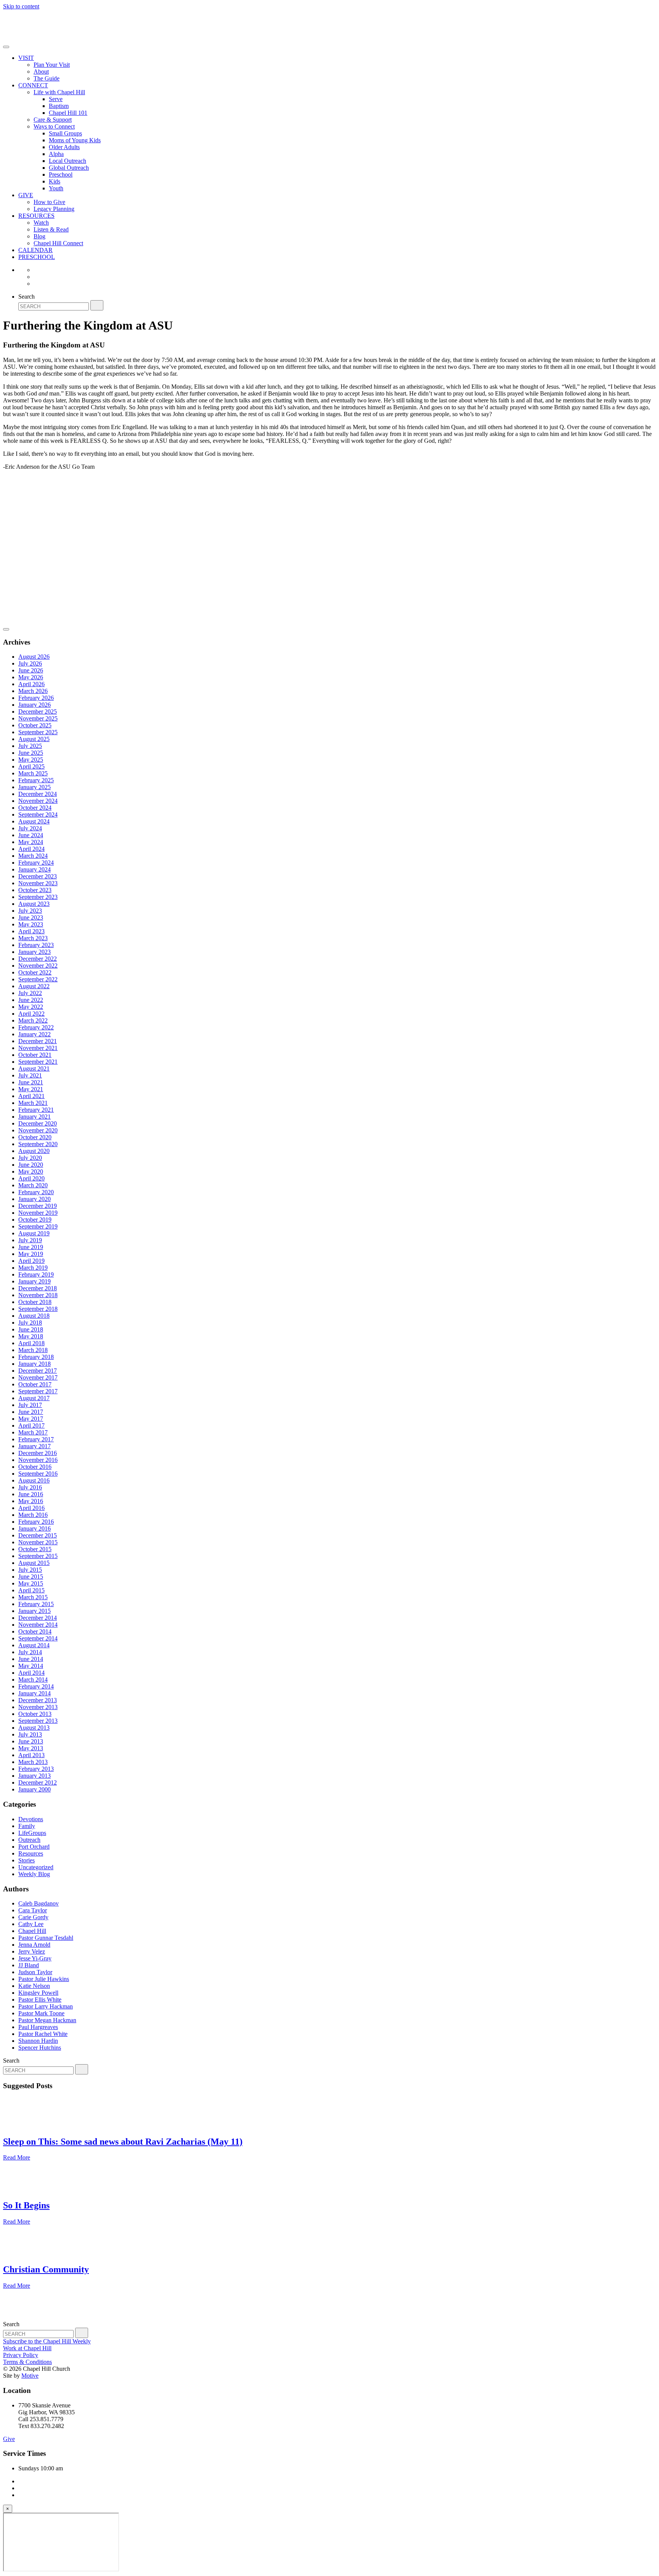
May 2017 (31, 1419)
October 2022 (35, 972)
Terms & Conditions (27, 2362)
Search (27, 297)
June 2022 (31, 1000)
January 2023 (35, 952)
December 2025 (38, 712)
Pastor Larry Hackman (46, 2006)
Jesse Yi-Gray (35, 1958)
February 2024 (36, 863)
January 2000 (35, 1789)
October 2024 (35, 808)
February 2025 (36, 780)
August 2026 (34, 657)
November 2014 (38, 1625)
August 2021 (34, 1069)
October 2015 (35, 1549)
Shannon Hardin (38, 2041)
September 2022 (38, 979)
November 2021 (38, 1048)
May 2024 (31, 842)
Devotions (31, 1819)
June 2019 (31, 1247)
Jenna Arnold (34, 1945)
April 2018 (31, 1343)
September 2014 (38, 1638)
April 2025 (31, 766)
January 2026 (35, 705)
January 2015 (35, 1611)
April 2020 (31, 1178)
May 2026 (31, 677)
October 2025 (35, 725)
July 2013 (30, 1734)
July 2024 (30, 828)
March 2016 (33, 1515)
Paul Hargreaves (38, 2027)
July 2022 (30, 993)
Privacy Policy (21, 2355)
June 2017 (31, 1412)
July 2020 (30, 1158)
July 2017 (30, 1405)
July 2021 (30, 1075)
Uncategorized (36, 1867)
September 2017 (38, 1391)
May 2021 (31, 1089)
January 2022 (35, 1034)
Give (9, 2439)
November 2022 (38, 966)
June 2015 (31, 1577)
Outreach (29, 1840)
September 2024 (38, 814)
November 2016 (38, 1460)
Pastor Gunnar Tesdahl (46, 1938)
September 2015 (38, 1556)
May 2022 (31, 1007)
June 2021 (31, 1082)
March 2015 (33, 1597)
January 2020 (35, 1199)
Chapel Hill (32, 1931)
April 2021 (31, 1096)
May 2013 (31, 1748)
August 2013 (34, 1728)
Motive (30, 2376)
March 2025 (33, 773)
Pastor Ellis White (40, 2000)
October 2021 (35, 1055)
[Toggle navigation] (6, 47)
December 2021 (38, 1041)
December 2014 (38, 1618)
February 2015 (36, 1604)
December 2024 (38, 794)
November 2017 (38, 1377)
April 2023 (31, 931)
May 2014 (31, 1666)
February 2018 (36, 1357)
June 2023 (31, 917)
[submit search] (97, 305)
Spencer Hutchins (40, 2048)
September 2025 (38, 732)
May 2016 (31, 1501)
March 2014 (33, 1680)
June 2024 (31, 835)
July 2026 (30, 663)
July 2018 (30, 1323)
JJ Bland (29, 1965)
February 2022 (36, 1027)
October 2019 (35, 1220)
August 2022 (34, 986)
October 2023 (35, 890)
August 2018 (34, 1316)
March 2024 (33, 856)
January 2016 (35, 1528)
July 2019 (30, 1240)
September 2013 (38, 1721)
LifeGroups (32, 1833)
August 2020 (34, 1151)
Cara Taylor (33, 1910)
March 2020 (33, 1185)
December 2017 (38, 1371)
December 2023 (38, 876)
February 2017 (36, 1439)
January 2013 (35, 1776)
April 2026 (31, 684)
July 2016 (30, 1487)
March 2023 (33, 938)
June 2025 (31, 753)
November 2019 (38, 1213)
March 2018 (33, 1350)
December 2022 (38, 959)
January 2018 (35, 1364)
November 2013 (38, 1707)
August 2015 (34, 1563)
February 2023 (36, 945)
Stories (27, 1860)
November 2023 (38, 883)
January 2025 (35, 787)
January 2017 (35, 1446)
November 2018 (38, 1295)
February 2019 (36, 1274)
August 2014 (34, 1645)
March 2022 (33, 1020)
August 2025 (34, 739)
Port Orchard (34, 1847)
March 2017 (33, 1432)
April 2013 (31, 1755)
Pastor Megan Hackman (47, 2020)
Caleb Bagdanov (39, 1903)
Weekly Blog (34, 1874)
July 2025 (30, 746)
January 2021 (35, 1117)
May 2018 (31, 1336)
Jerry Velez (32, 1951)
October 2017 (35, 1384)
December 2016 (38, 1453)
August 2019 (34, 1233)
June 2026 (31, 670)
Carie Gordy (33, 1917)
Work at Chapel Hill (27, 2348)
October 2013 (35, 1714)
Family (27, 1826)
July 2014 (30, 1652)
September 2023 (38, 897)
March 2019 (33, 1268)
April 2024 (31, 849)
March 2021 (33, 1103)
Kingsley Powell (38, 1993)
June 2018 (31, 1329)
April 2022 (31, 1014)
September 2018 (38, 1309)
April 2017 (31, 1425)
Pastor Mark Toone (41, 2013)
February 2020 (36, 1192)
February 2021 (36, 1110)
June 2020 (31, 1165)
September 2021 (38, 1062)
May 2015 (31, 1583)
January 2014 (35, 1693)
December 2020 (38, 1123)
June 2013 (31, 1741)
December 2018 (38, 1288)
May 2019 (31, 1254)
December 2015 (38, 1535)
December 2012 (38, 1782)
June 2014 (31, 1659)
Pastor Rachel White (43, 2034)
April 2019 (31, 1261)
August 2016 (34, 1480)
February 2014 (36, 1686)
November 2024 (38, 801)
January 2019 (35, 1281)
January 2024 (35, 869)
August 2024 (34, 821)
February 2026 (36, 698)
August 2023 (34, 904)
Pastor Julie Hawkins (44, 1979)
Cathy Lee (31, 1924)
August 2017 (34, 1398)
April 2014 (31, 1673)
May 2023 (31, 924)
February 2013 (36, 1769)
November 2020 (38, 1130)
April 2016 (31, 1508)
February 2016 (36, 1522)
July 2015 (30, 1570)
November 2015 (38, 1542)
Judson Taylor (35, 1972)
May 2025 (31, 760)
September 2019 (38, 1226)
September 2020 (38, 1144)
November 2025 (38, 718)
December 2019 (38, 1206)
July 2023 (30, 911)
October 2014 (35, 1631)
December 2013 (38, 1700)
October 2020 (35, 1137)
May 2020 (31, 1171)
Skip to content (21, 6)
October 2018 (35, 1302)
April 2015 (31, 1590)
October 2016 (35, 1467)
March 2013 (33, 1762)
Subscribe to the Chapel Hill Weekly (47, 2341)
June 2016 (31, 1494)
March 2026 (33, 691)
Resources (31, 1853)
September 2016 (38, 1474)
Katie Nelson (34, 1986)
